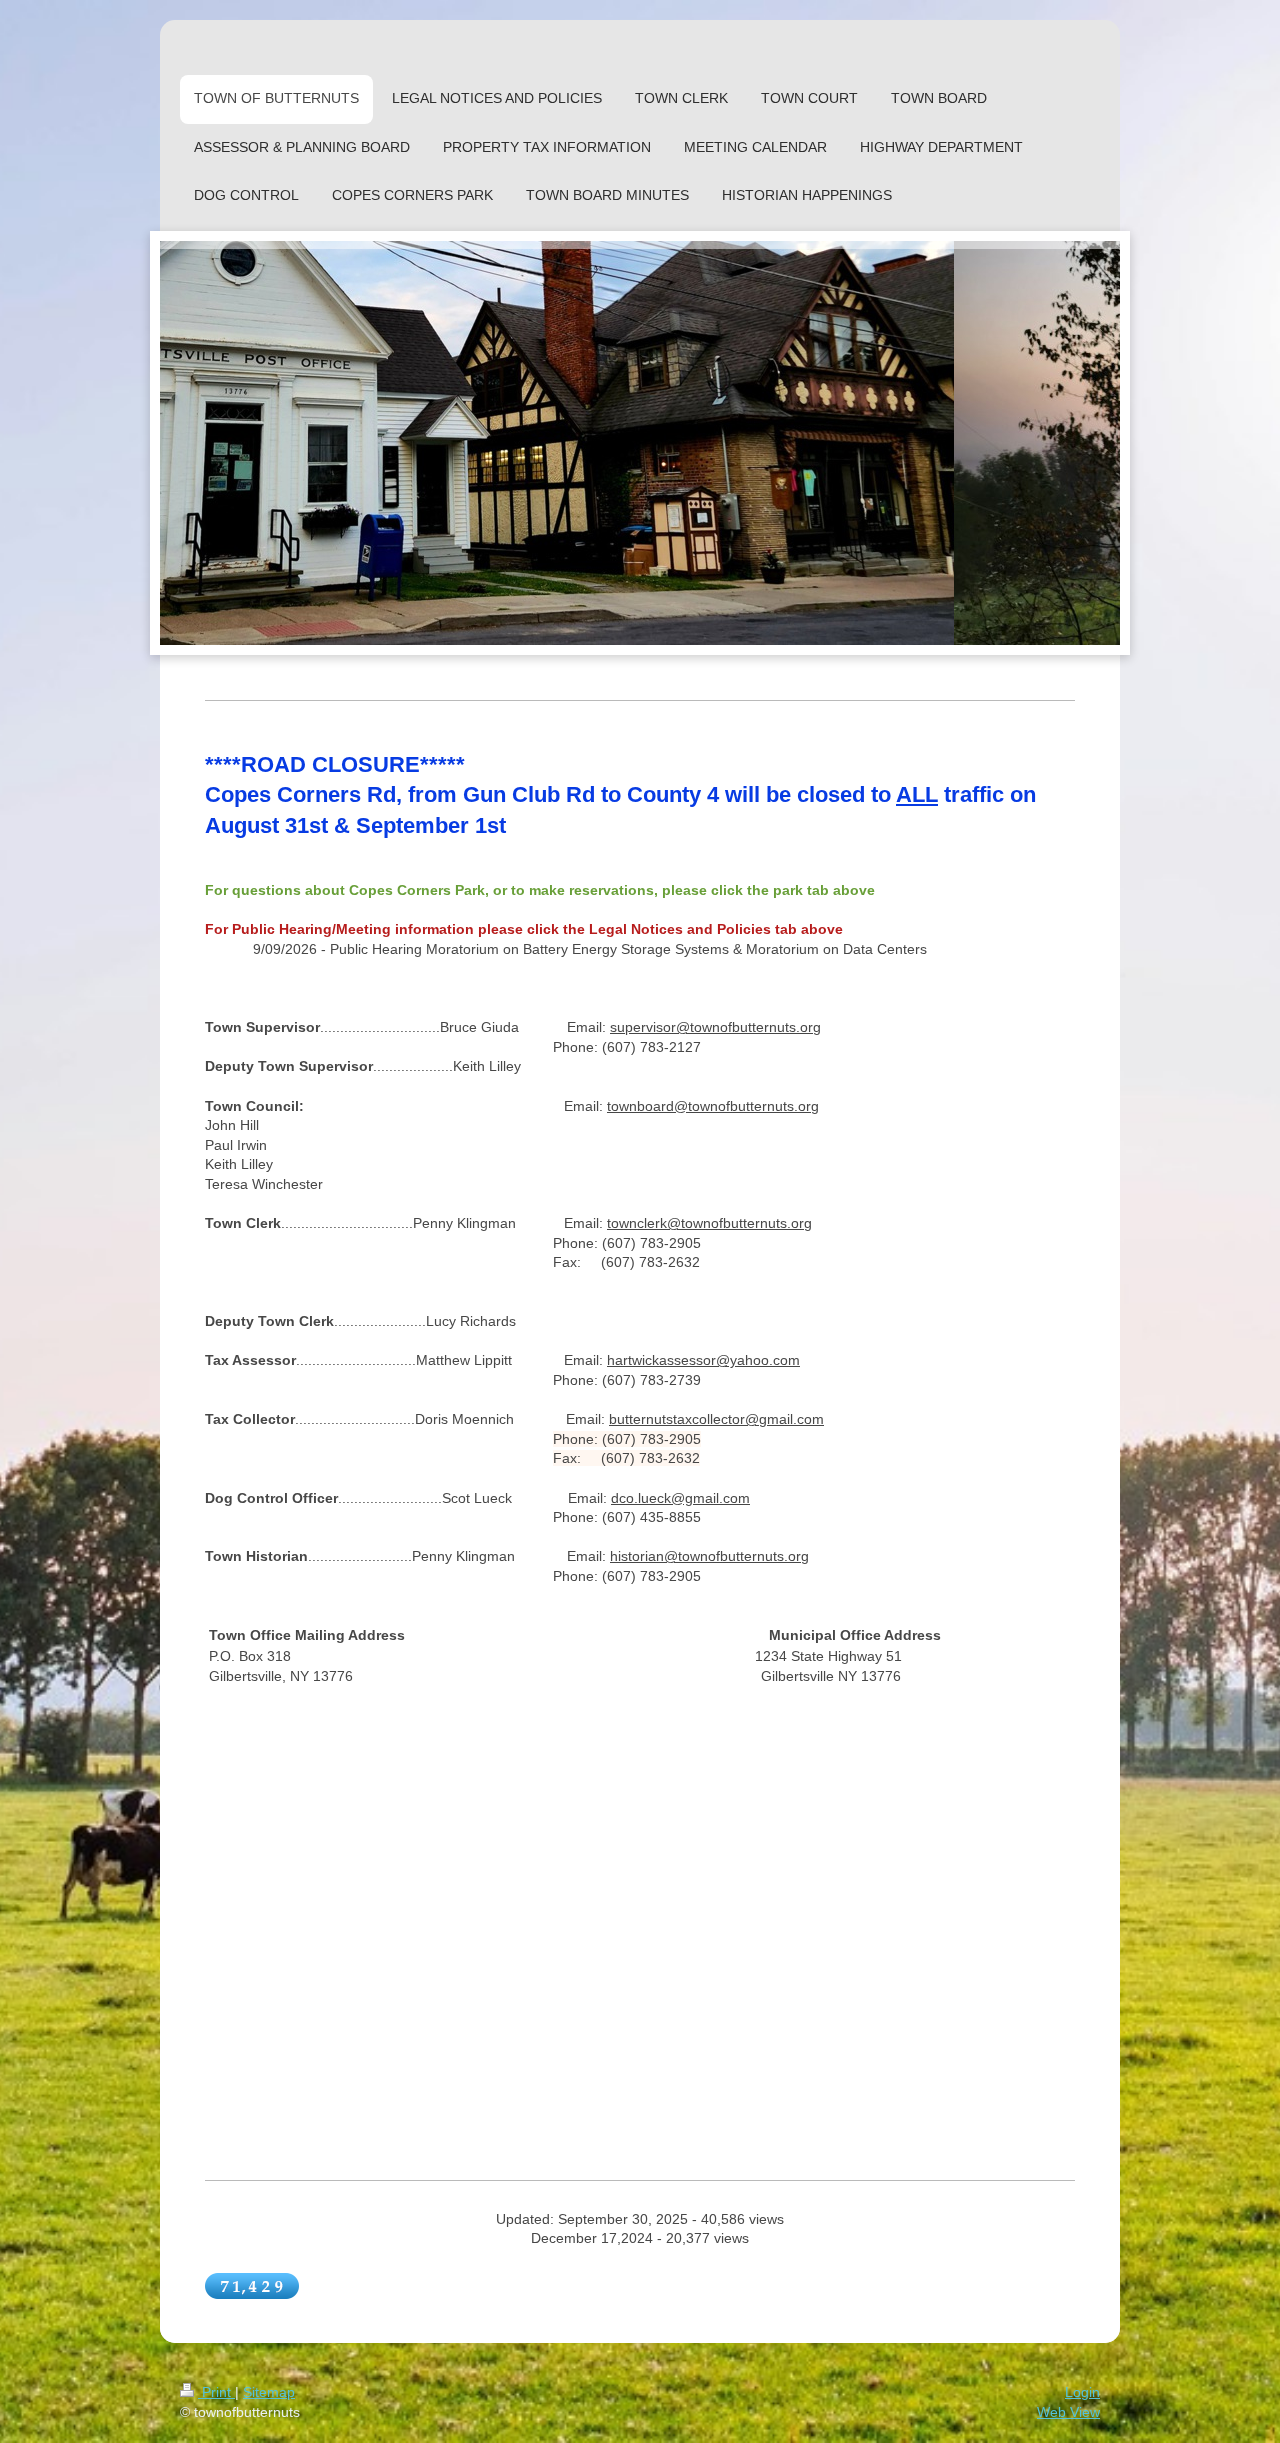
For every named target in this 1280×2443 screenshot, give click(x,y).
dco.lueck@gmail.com (680, 1498)
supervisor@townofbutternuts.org (715, 1027)
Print (216, 2392)
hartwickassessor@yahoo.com (703, 1360)
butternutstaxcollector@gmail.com (716, 1419)
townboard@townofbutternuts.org (713, 1106)
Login (1082, 2392)
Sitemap (269, 2392)
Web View (1068, 2412)
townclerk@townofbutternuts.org (709, 1223)
